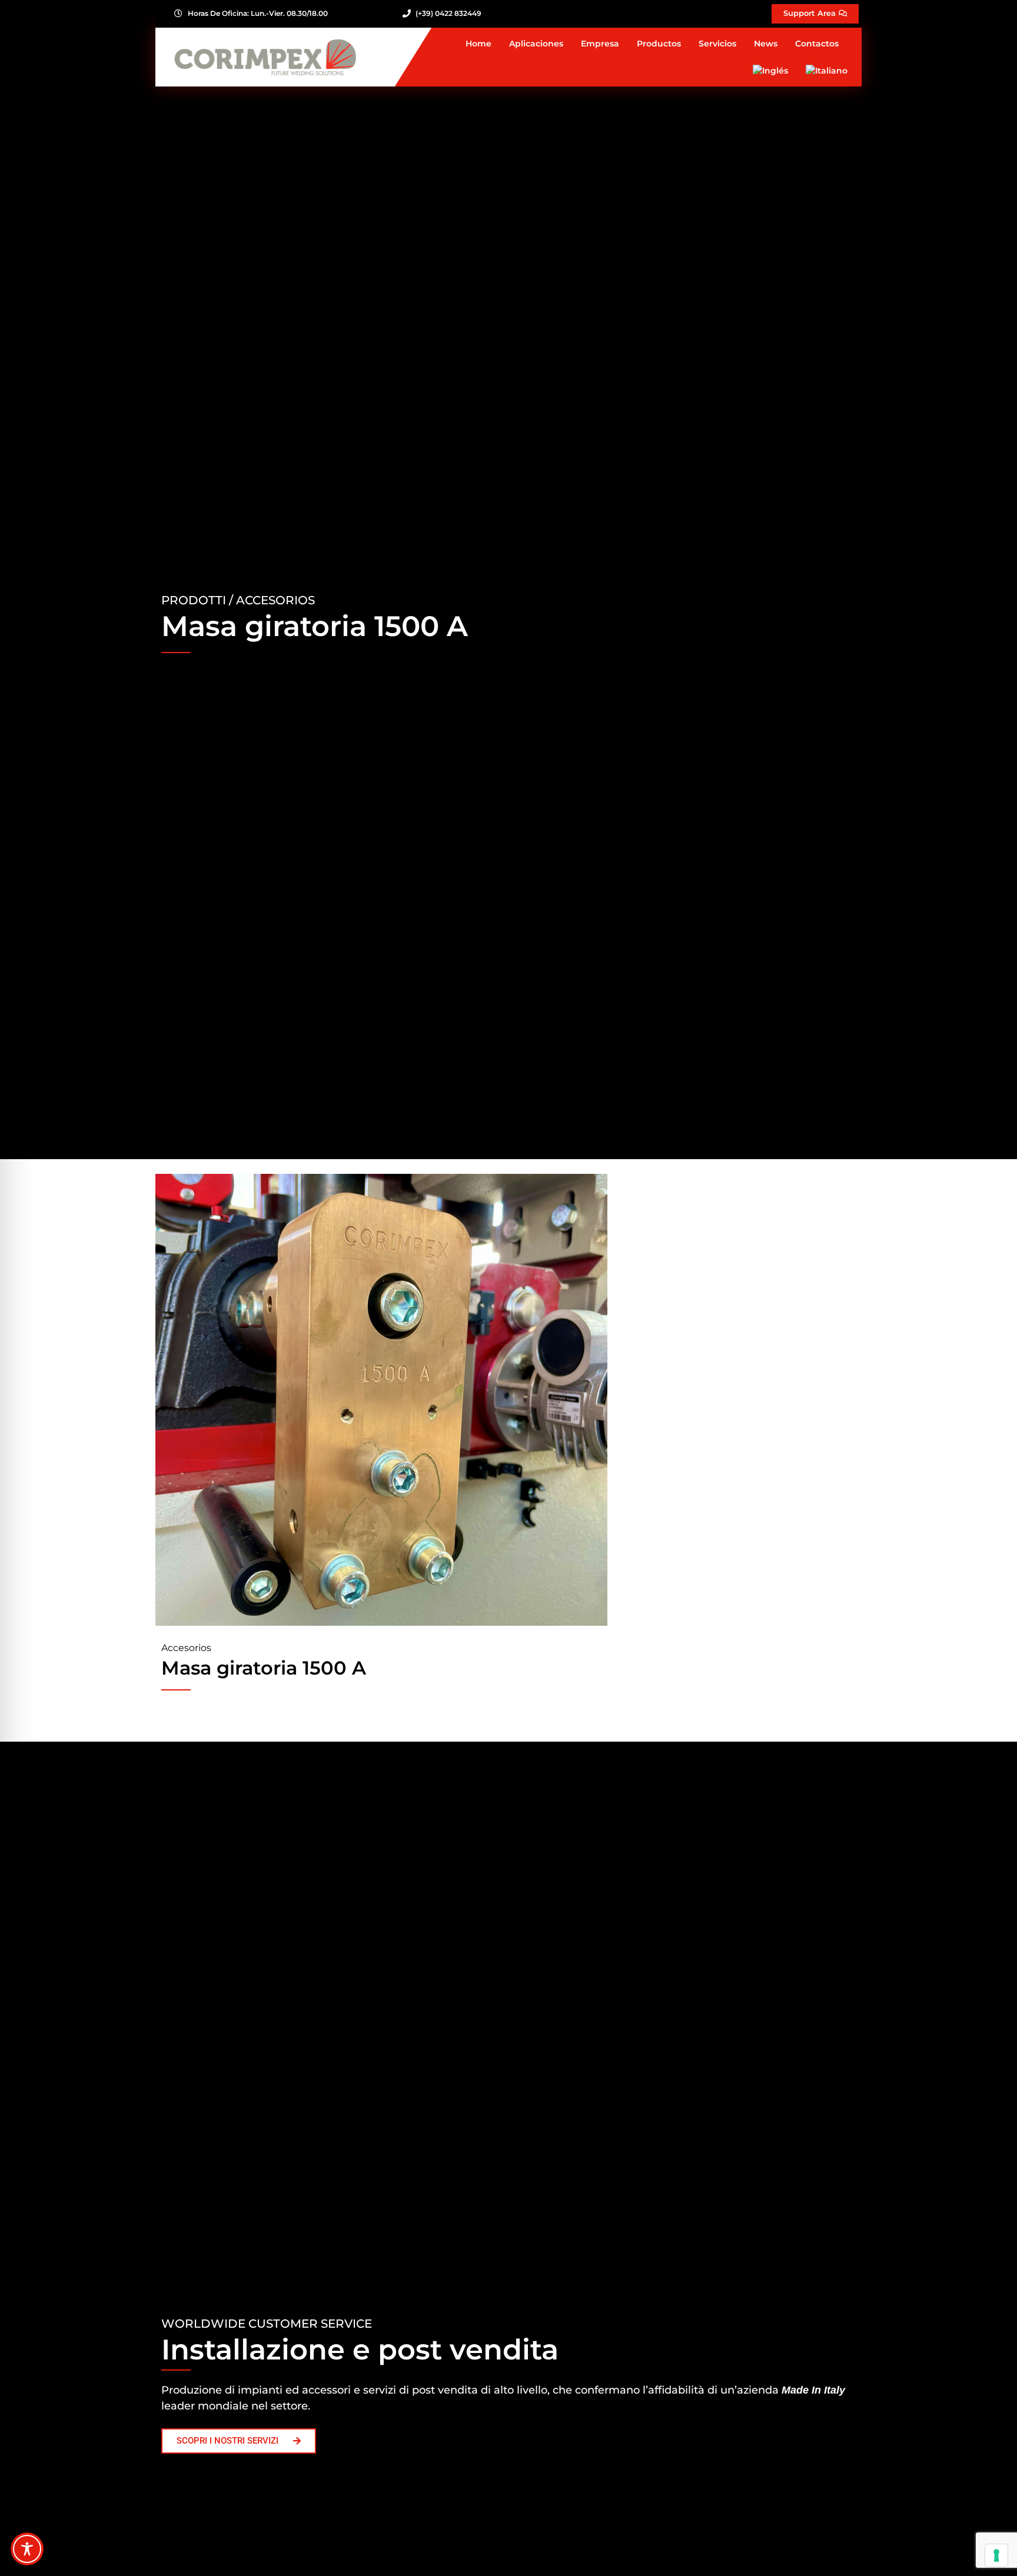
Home (478, 44)
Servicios (717, 44)
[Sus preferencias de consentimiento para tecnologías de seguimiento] (996, 2555)
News (766, 44)
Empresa (600, 44)
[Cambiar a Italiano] (827, 71)
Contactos (817, 44)
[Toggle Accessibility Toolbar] (27, 2549)
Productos (659, 44)
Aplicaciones (536, 44)
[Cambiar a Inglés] (770, 71)
